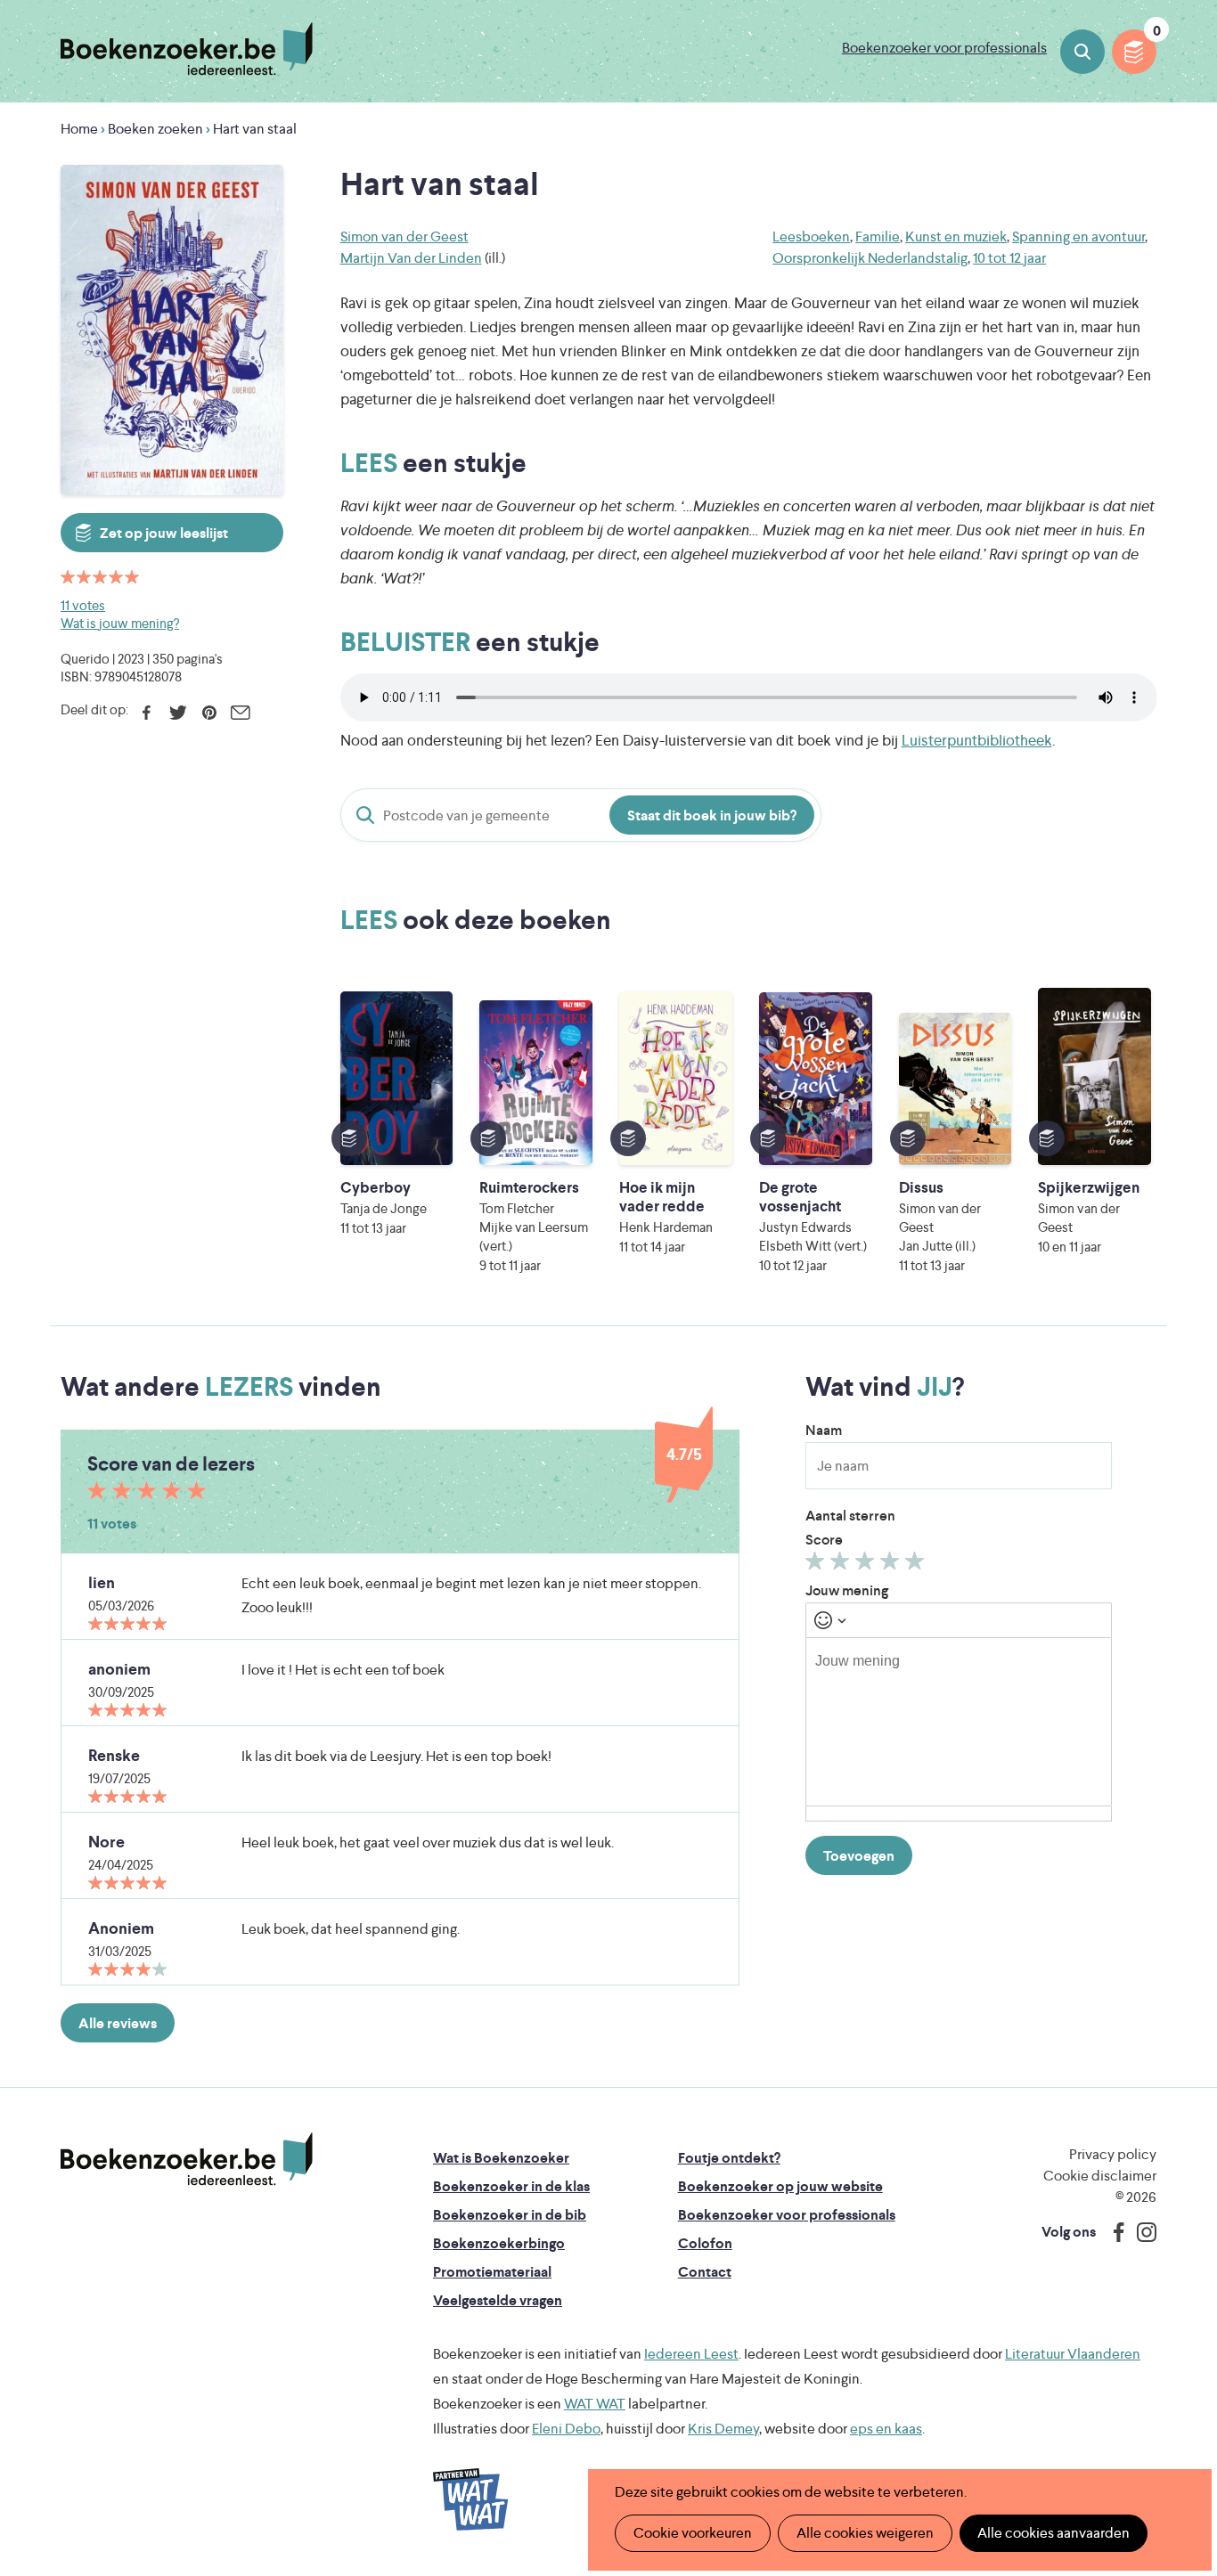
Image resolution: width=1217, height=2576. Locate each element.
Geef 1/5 (817, 1565)
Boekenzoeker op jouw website (780, 2186)
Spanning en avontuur (1078, 236)
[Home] (187, 2159)
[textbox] (959, 1722)
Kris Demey (723, 2429)
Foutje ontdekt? (729, 2158)
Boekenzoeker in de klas (511, 2186)
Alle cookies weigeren (865, 2533)
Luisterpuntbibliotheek (977, 740)
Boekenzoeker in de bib (510, 2215)
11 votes (83, 605)
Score (824, 1540)
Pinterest (209, 713)
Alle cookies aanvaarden (1054, 2533)
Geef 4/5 (892, 1565)
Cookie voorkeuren (693, 2533)
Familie (878, 236)
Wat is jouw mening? (120, 623)
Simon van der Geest (404, 236)
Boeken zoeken (1082, 52)
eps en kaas (886, 2429)
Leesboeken (811, 236)
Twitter (178, 713)
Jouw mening (847, 1590)
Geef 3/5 (867, 1565)
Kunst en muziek (956, 236)
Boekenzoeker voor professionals (944, 48)
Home (79, 129)
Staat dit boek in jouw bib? (712, 815)
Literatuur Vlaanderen (1073, 2354)
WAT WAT (595, 2404)
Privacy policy (1113, 2154)
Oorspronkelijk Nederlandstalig (870, 258)
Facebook (147, 713)
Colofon (705, 2243)
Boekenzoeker (187, 49)
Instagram (1140, 2232)
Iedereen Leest (691, 2354)
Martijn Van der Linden (411, 258)
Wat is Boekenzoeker (501, 2158)
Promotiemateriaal (492, 2272)
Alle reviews (118, 2023)
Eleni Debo (566, 2429)
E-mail (240, 713)
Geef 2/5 (842, 1565)
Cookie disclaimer (1100, 2176)
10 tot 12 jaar (1009, 258)
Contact (705, 2272)
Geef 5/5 (917, 1565)
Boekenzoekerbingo (499, 2243)
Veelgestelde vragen (498, 2300)
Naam (824, 1430)
